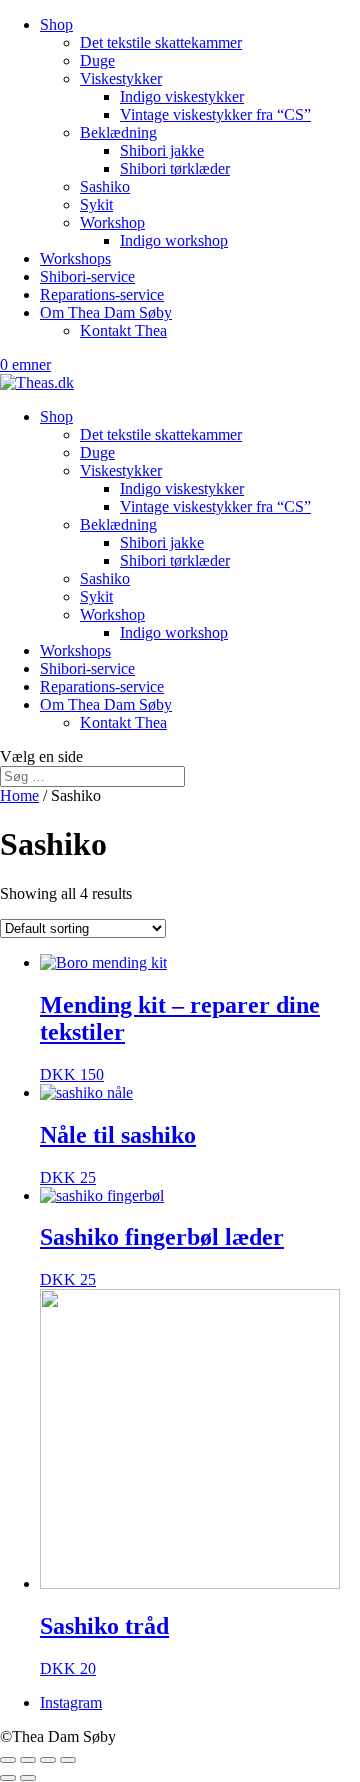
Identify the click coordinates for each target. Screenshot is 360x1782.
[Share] (28, 1760)
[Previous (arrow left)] (8, 1778)
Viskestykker (121, 78)
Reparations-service (102, 294)
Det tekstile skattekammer (161, 42)
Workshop (112, 222)
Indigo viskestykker (182, 96)
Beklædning (118, 132)
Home (19, 795)
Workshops (75, 258)
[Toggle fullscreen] (48, 1760)
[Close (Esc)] (8, 1760)
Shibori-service (87, 276)
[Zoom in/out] (68, 1760)
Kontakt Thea (123, 330)
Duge (97, 60)
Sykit (96, 204)
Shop (56, 24)
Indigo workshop (174, 240)
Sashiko (105, 186)
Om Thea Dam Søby (106, 312)
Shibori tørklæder (175, 168)
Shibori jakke (162, 150)
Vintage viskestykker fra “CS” (215, 114)
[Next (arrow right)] (28, 1778)
